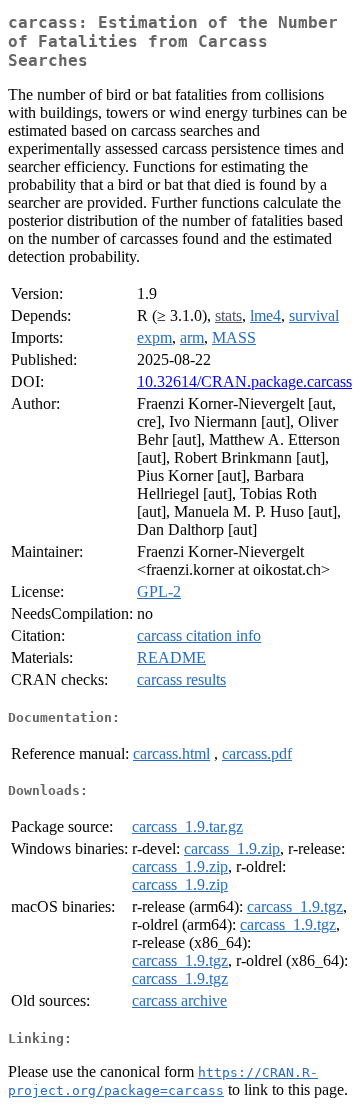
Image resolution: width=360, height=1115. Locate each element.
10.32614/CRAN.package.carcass (244, 381)
